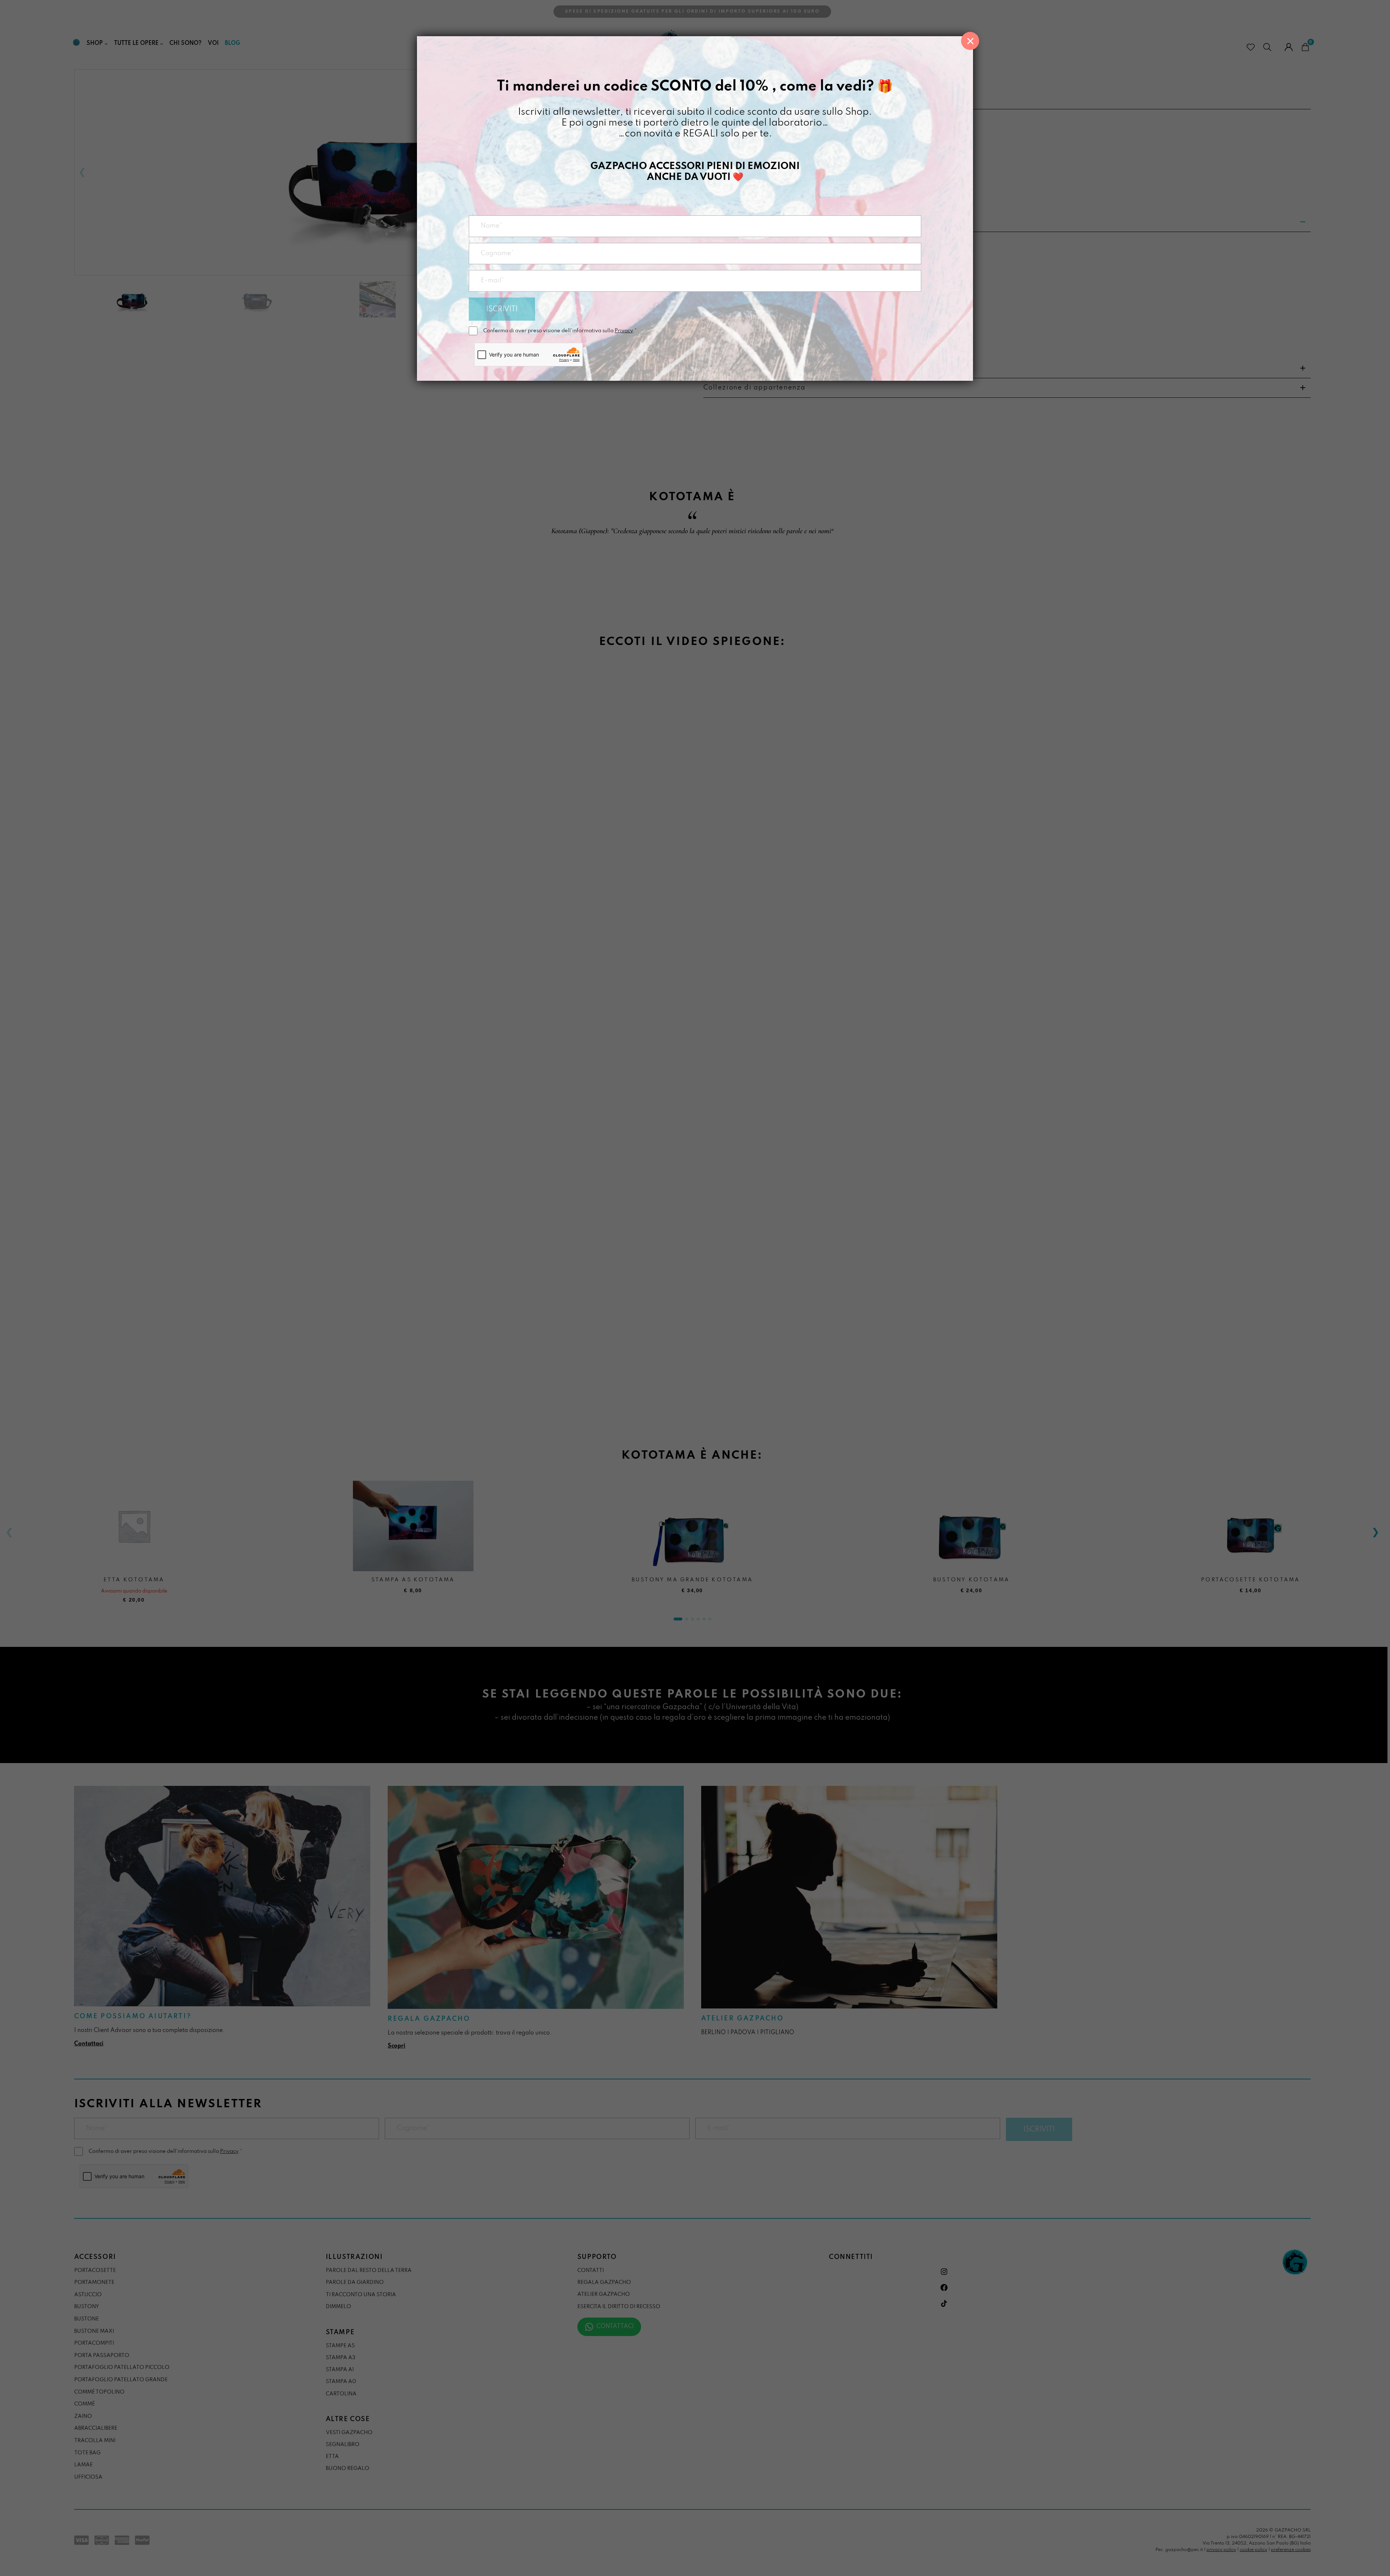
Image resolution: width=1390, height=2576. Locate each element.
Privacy (624, 331)
